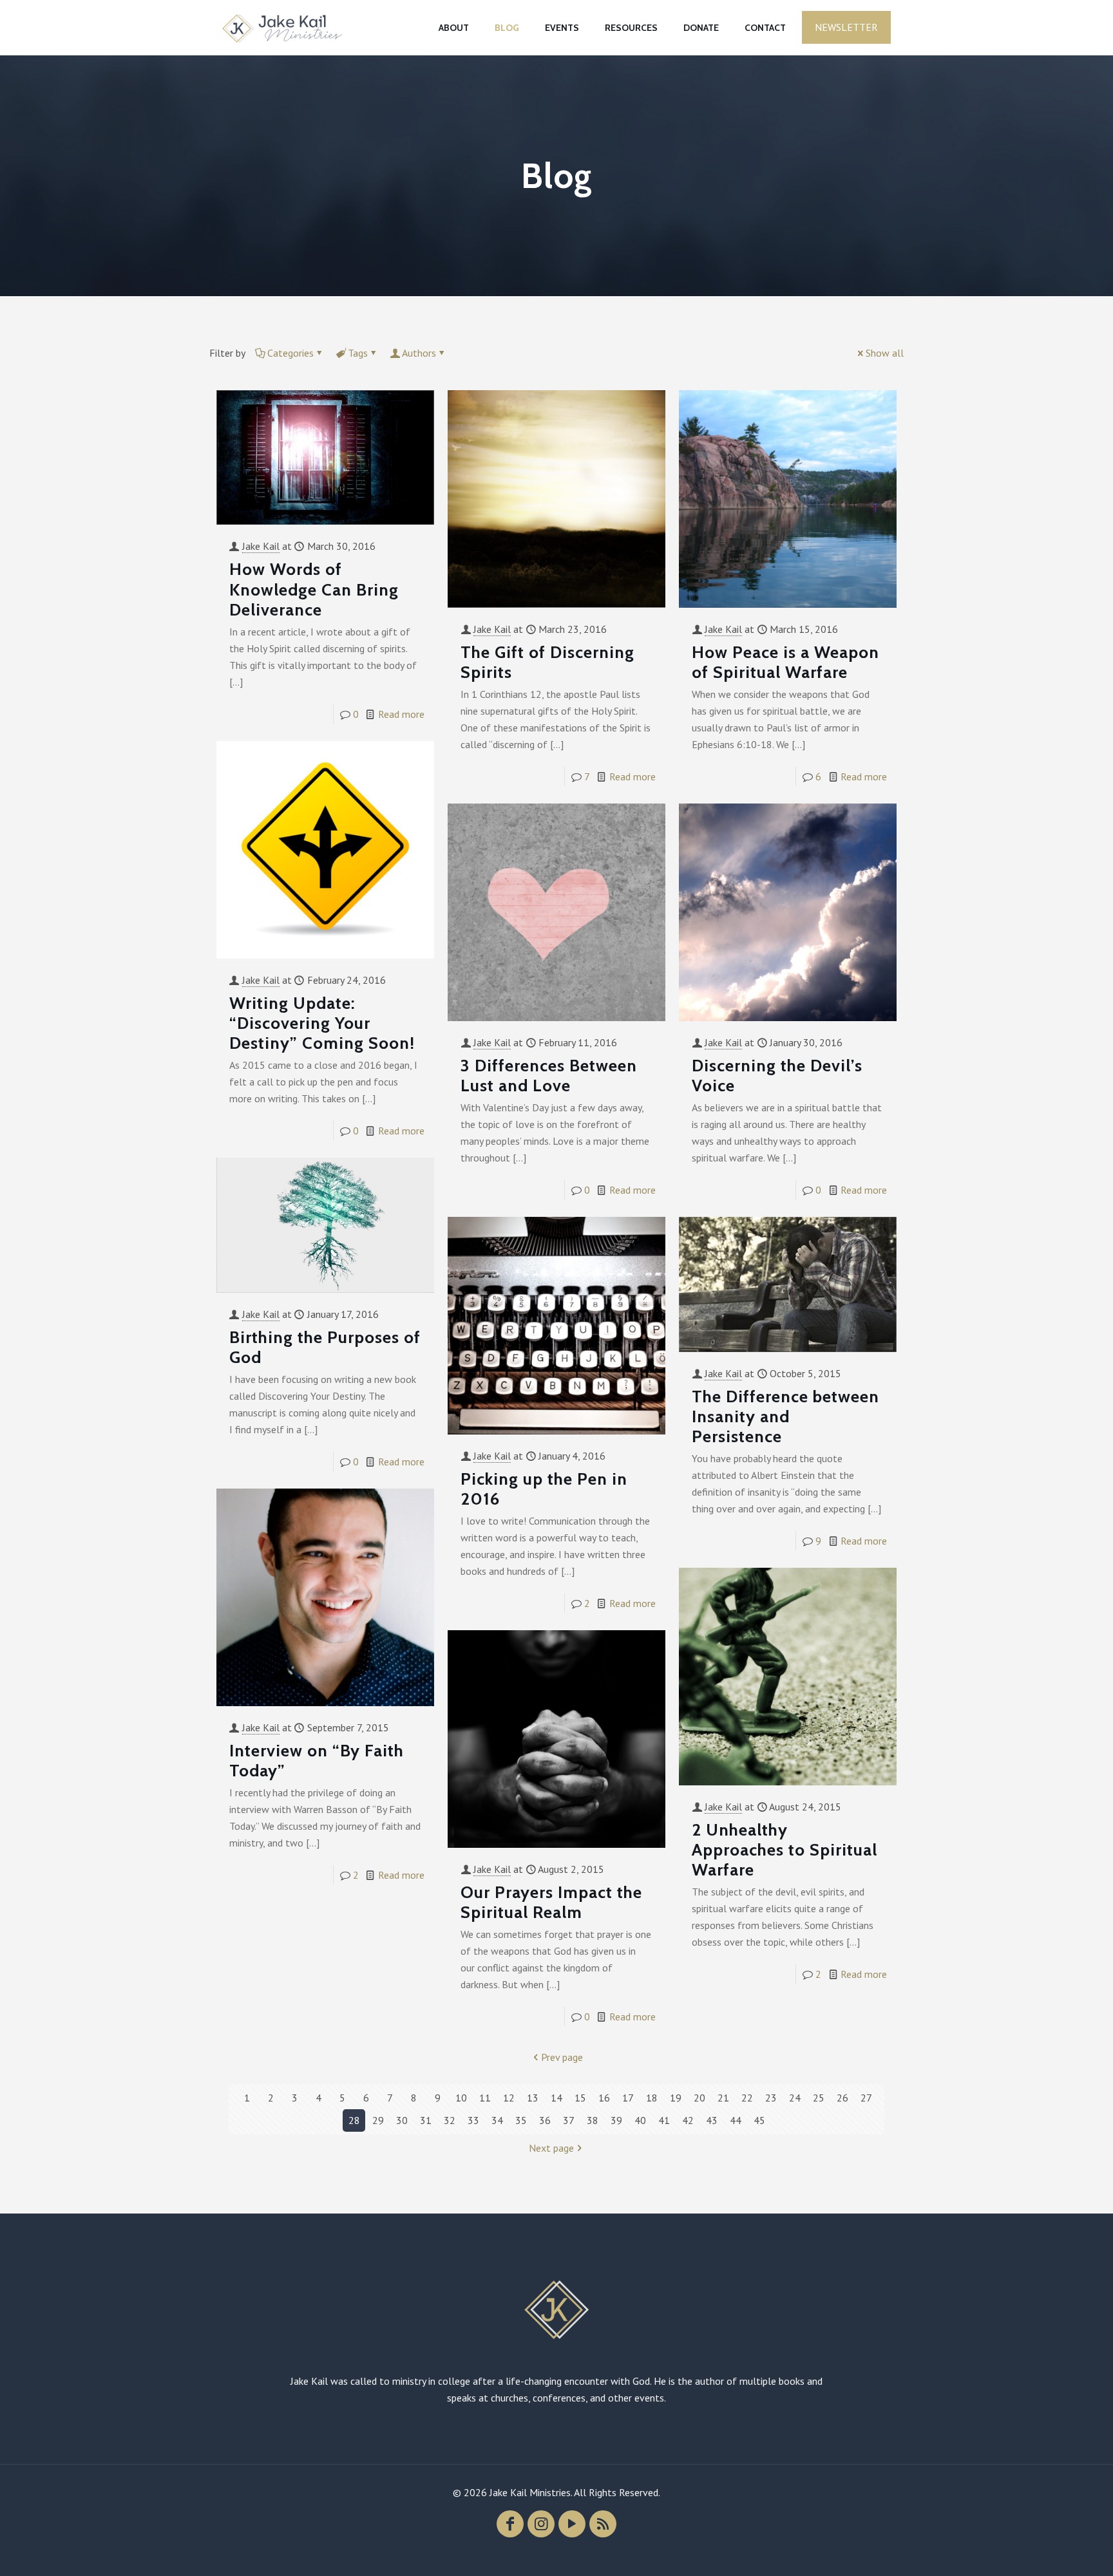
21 (723, 2098)
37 (569, 2120)
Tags (358, 353)
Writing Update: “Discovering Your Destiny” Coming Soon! (322, 1023)
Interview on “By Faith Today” (317, 1761)
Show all (885, 353)
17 (628, 2098)
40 (640, 2120)
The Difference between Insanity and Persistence (785, 1416)
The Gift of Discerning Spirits (547, 662)
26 (842, 2098)
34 (497, 2120)
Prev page (562, 2057)
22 (747, 2098)
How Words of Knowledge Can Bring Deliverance (314, 589)
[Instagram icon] (541, 2524)
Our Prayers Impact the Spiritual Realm (551, 1902)
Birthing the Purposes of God (325, 1347)
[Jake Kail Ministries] (282, 27)
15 (580, 2098)
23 (771, 2098)
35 (521, 2120)
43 (712, 2120)
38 (593, 2120)
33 (473, 2120)
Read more (401, 714)
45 (759, 2120)
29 (378, 2120)
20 (699, 2098)
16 (604, 2098)
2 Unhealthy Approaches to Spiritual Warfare (785, 1850)
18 (652, 2098)
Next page (551, 2148)
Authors (419, 353)
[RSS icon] (603, 2524)
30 (402, 2120)
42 (688, 2120)
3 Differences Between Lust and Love (549, 1076)
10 (461, 2098)
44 (736, 2120)
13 (533, 2098)
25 (819, 2098)
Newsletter (846, 27)
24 (795, 2098)
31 (426, 2120)
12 (509, 2098)
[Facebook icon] (510, 2524)
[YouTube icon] (572, 2524)
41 (664, 2120)
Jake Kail (261, 546)
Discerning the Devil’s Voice (777, 1076)
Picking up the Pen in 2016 (544, 1489)
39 (616, 2120)
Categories (290, 353)
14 (556, 2098)
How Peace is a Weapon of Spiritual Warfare (785, 662)
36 (545, 2120)
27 (866, 2098)
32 (450, 2120)
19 (676, 2098)
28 (354, 2120)
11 (485, 2098)
